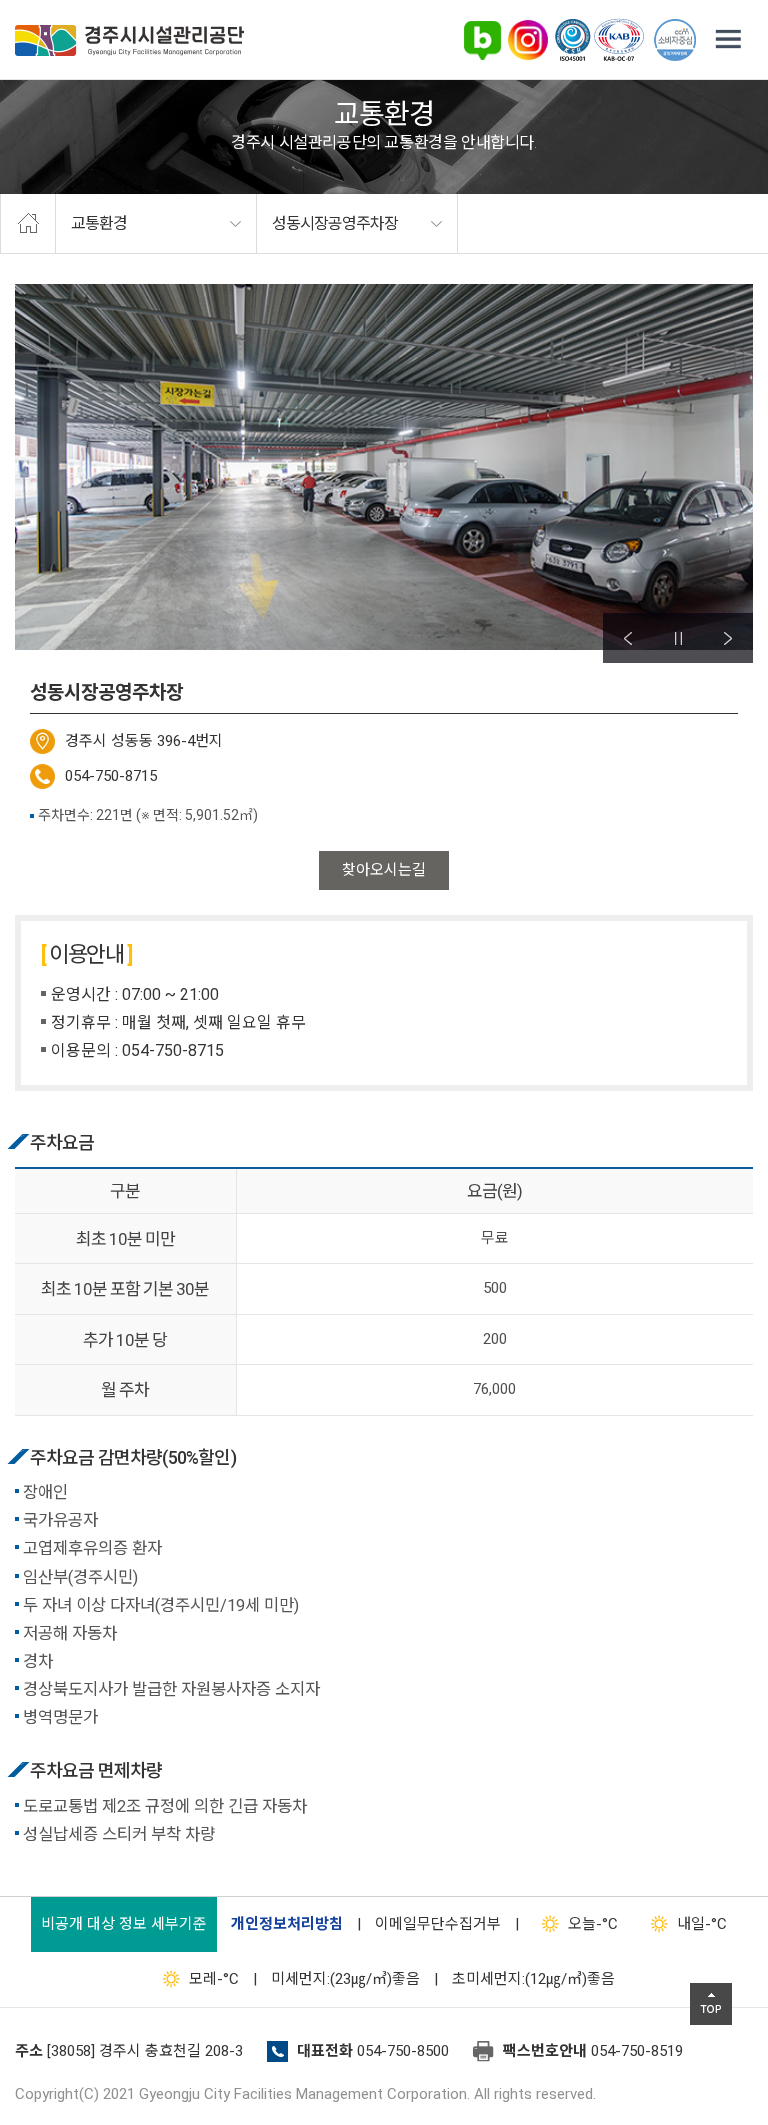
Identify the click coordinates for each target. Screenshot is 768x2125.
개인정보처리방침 (287, 1924)
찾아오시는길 (384, 870)
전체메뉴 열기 (728, 40)
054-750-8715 (111, 776)
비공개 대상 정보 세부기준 (124, 1924)
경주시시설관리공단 (129, 40)
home (28, 224)
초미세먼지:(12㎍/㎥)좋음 (533, 1979)
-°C (593, 1924)
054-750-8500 (403, 2051)
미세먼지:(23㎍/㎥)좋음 (345, 1979)
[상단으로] (711, 2004)
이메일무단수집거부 (438, 1924)
